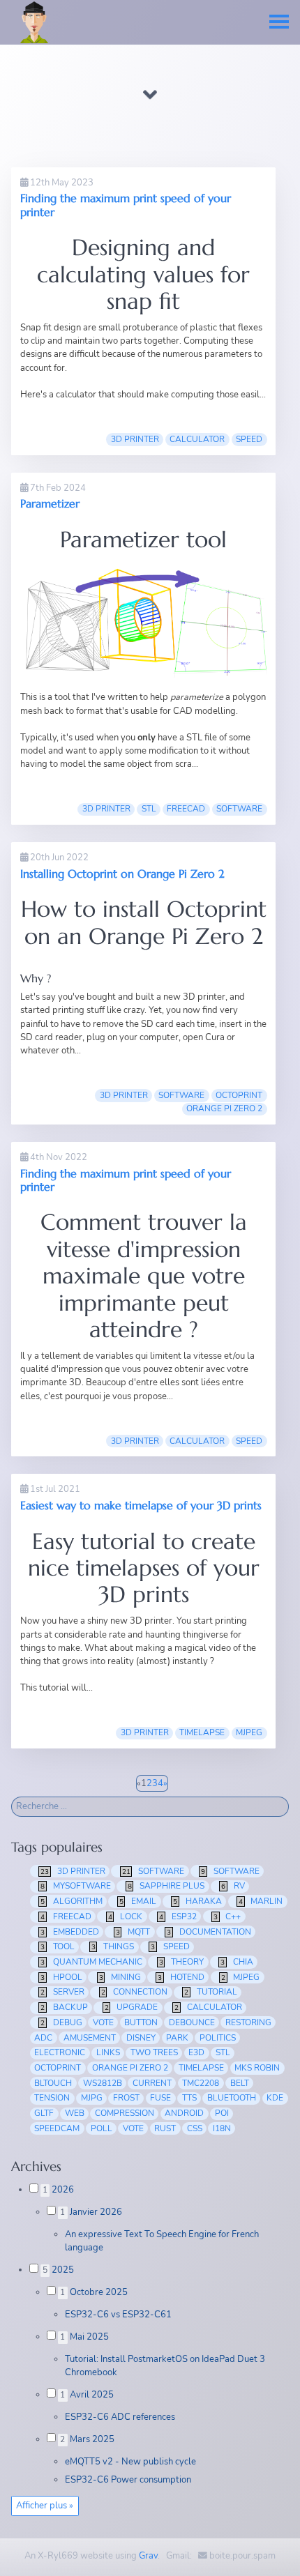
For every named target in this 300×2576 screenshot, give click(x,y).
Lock (126, 1916)
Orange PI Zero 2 (224, 1108)
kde (275, 2098)
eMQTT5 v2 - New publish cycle (130, 2462)
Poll (102, 2128)
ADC (43, 2038)
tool (58, 1946)
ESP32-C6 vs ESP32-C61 (118, 2315)
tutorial (211, 1992)
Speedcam (57, 2128)
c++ (227, 1916)
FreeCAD (186, 809)
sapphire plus (166, 1886)
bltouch (53, 2083)
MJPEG (249, 1732)
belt (240, 2083)
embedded (70, 1932)
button (141, 2022)
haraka (197, 1901)
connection (135, 1992)
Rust (165, 2128)
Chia (237, 1962)
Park (177, 2038)
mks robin (257, 2068)
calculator (197, 439)
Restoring (248, 2022)
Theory (182, 1962)
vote (103, 2022)
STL (149, 809)
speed (249, 439)
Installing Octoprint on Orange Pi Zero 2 (122, 874)
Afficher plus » (45, 2506)
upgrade (132, 2007)
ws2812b (103, 2083)
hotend (181, 1977)
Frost (126, 2098)
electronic (60, 2052)
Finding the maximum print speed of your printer (126, 205)
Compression (125, 2113)
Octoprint (239, 1095)
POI (222, 2113)
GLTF (44, 2113)
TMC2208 (201, 2083)
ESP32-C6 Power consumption (128, 2480)
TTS (189, 2098)
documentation (209, 1932)
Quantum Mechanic (91, 1962)
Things (113, 1946)
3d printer (135, 439)
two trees (154, 2052)
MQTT (133, 1932)
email (138, 1901)
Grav (148, 2556)
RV (233, 1886)
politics (218, 2038)
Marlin (261, 1901)
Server (62, 1992)
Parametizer (50, 503)
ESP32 (178, 1916)
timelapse (202, 1732)
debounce (192, 2022)
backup (64, 2007)
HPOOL (61, 1977)
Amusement (90, 2038)
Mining (120, 1977)
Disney (141, 2038)
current (152, 2083)
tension (52, 2098)
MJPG (92, 2098)
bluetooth (232, 2098)
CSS (195, 2128)
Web (75, 2113)
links (108, 2052)
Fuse (160, 2098)
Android (184, 2113)
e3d (196, 2052)
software (181, 1095)
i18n (222, 2128)
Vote (133, 2128)
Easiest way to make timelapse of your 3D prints (141, 1505)
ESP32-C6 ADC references (120, 2417)
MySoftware (76, 1886)
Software (239, 809)
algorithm (72, 1901)
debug (61, 2022)
